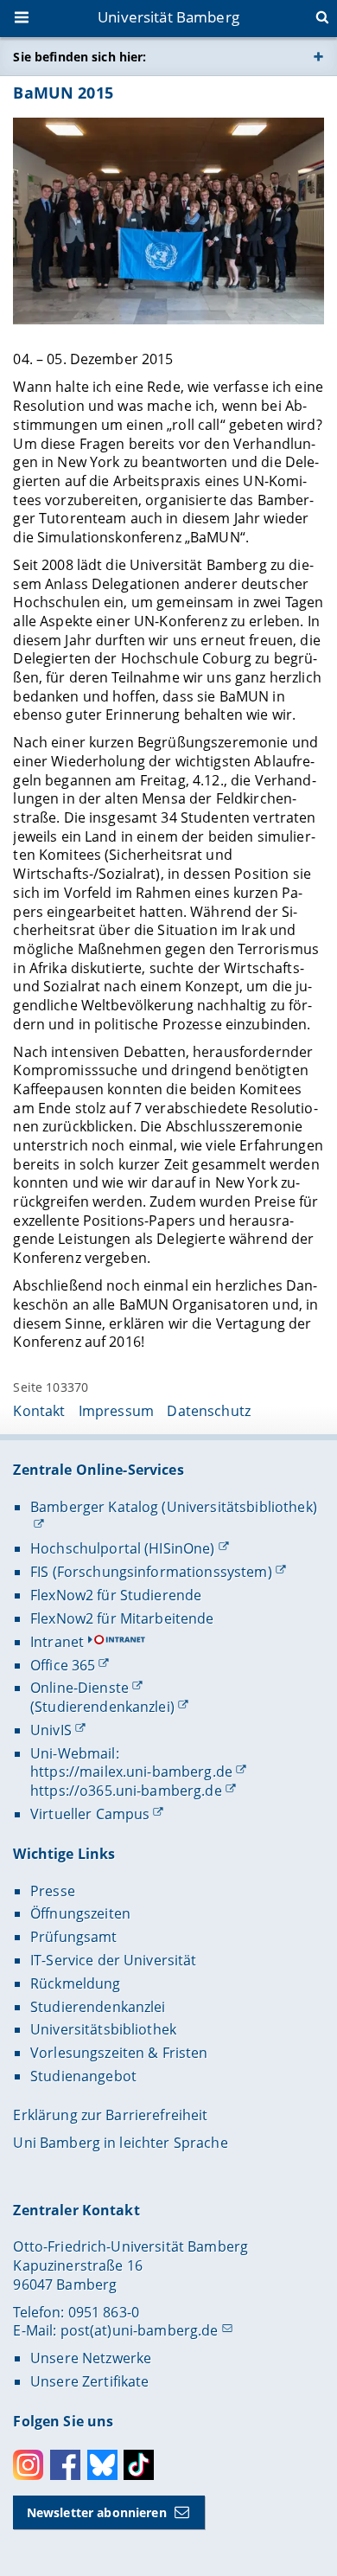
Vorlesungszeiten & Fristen (119, 2053)
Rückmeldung (76, 1983)
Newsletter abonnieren (97, 2512)
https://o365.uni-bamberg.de (126, 1791)
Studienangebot (83, 2076)
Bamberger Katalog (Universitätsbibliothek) (174, 1507)
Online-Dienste (79, 1688)
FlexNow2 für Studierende (116, 1595)
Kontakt (39, 1411)
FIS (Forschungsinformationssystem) (151, 1572)
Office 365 (63, 1665)
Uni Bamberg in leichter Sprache (120, 2143)
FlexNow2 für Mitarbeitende (122, 1618)
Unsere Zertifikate (90, 2381)
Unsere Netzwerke (91, 2358)
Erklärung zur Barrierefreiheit (110, 2115)
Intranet (57, 1642)
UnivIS (51, 1730)
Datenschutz (209, 1411)
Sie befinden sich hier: (79, 57)
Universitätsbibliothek (103, 2029)
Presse (53, 1891)
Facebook (65, 2465)
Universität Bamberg (168, 17)
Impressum (116, 1411)
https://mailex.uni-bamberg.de (131, 1772)
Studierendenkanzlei (98, 2007)
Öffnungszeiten (80, 1913)
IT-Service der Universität (114, 1960)
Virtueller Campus (90, 1814)
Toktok (139, 2465)
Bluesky (102, 2465)
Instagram (28, 2465)
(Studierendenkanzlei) (102, 1707)
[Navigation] (23, 19)
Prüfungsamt (74, 1937)
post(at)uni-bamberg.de (140, 2330)
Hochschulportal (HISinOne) (123, 1548)
